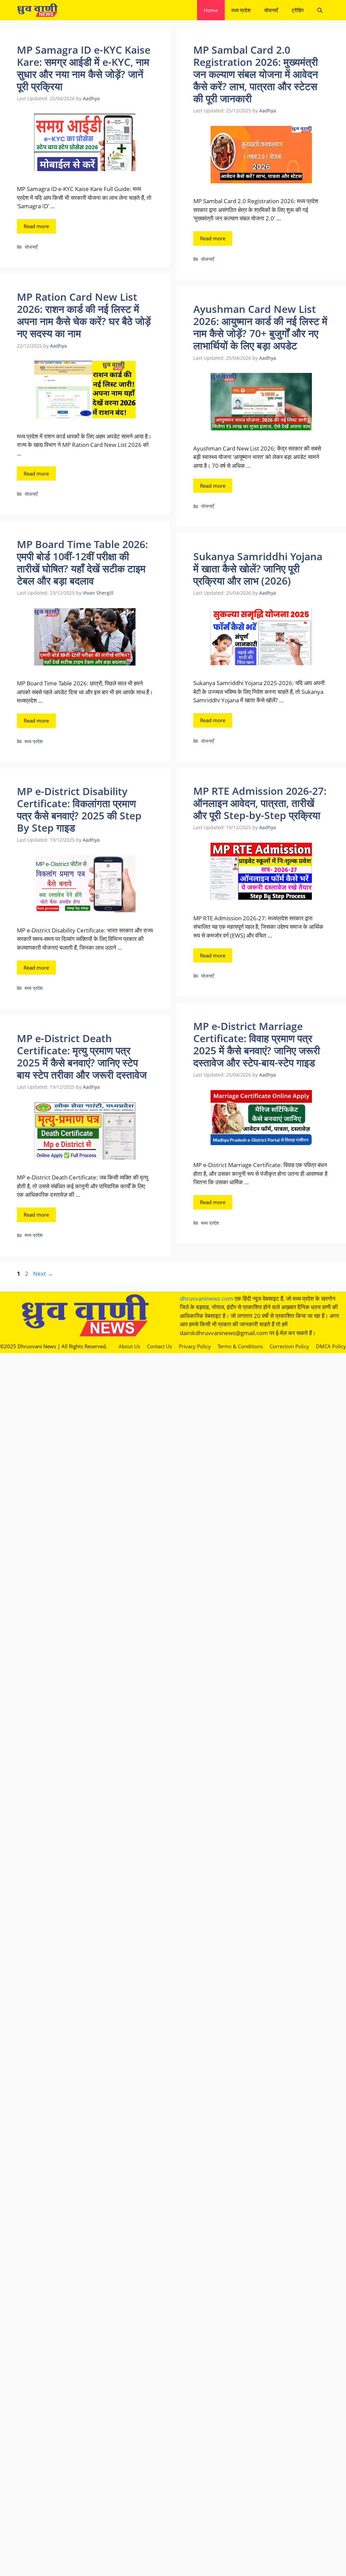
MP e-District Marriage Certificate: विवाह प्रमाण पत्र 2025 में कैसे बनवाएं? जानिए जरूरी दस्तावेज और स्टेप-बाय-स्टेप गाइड (257, 1044)
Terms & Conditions (240, 1346)
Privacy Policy (195, 1346)
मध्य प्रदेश (241, 10)
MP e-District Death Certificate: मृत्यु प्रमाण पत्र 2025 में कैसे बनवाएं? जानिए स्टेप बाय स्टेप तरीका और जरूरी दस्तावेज (82, 1056)
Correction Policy (289, 1346)
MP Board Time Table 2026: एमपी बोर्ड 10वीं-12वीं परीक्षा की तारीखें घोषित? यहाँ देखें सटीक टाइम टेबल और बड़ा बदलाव (82, 562)
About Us (129, 1346)
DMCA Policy (331, 1346)
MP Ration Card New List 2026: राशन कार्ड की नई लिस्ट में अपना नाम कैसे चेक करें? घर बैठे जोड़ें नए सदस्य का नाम (84, 315)
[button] (320, 10)
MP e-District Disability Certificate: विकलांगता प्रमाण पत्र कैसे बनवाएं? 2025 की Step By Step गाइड (79, 809)
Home (211, 10)
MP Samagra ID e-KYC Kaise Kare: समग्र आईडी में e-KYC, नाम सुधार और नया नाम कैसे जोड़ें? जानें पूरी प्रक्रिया (84, 68)
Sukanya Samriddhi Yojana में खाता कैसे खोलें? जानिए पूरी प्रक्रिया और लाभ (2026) (258, 568)
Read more (36, 226)
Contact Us (159, 1346)
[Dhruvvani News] (37, 10)
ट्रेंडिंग (298, 10)
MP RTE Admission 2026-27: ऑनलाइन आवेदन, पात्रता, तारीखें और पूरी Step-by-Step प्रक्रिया (260, 803)
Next (43, 1273)
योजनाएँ (271, 10)
